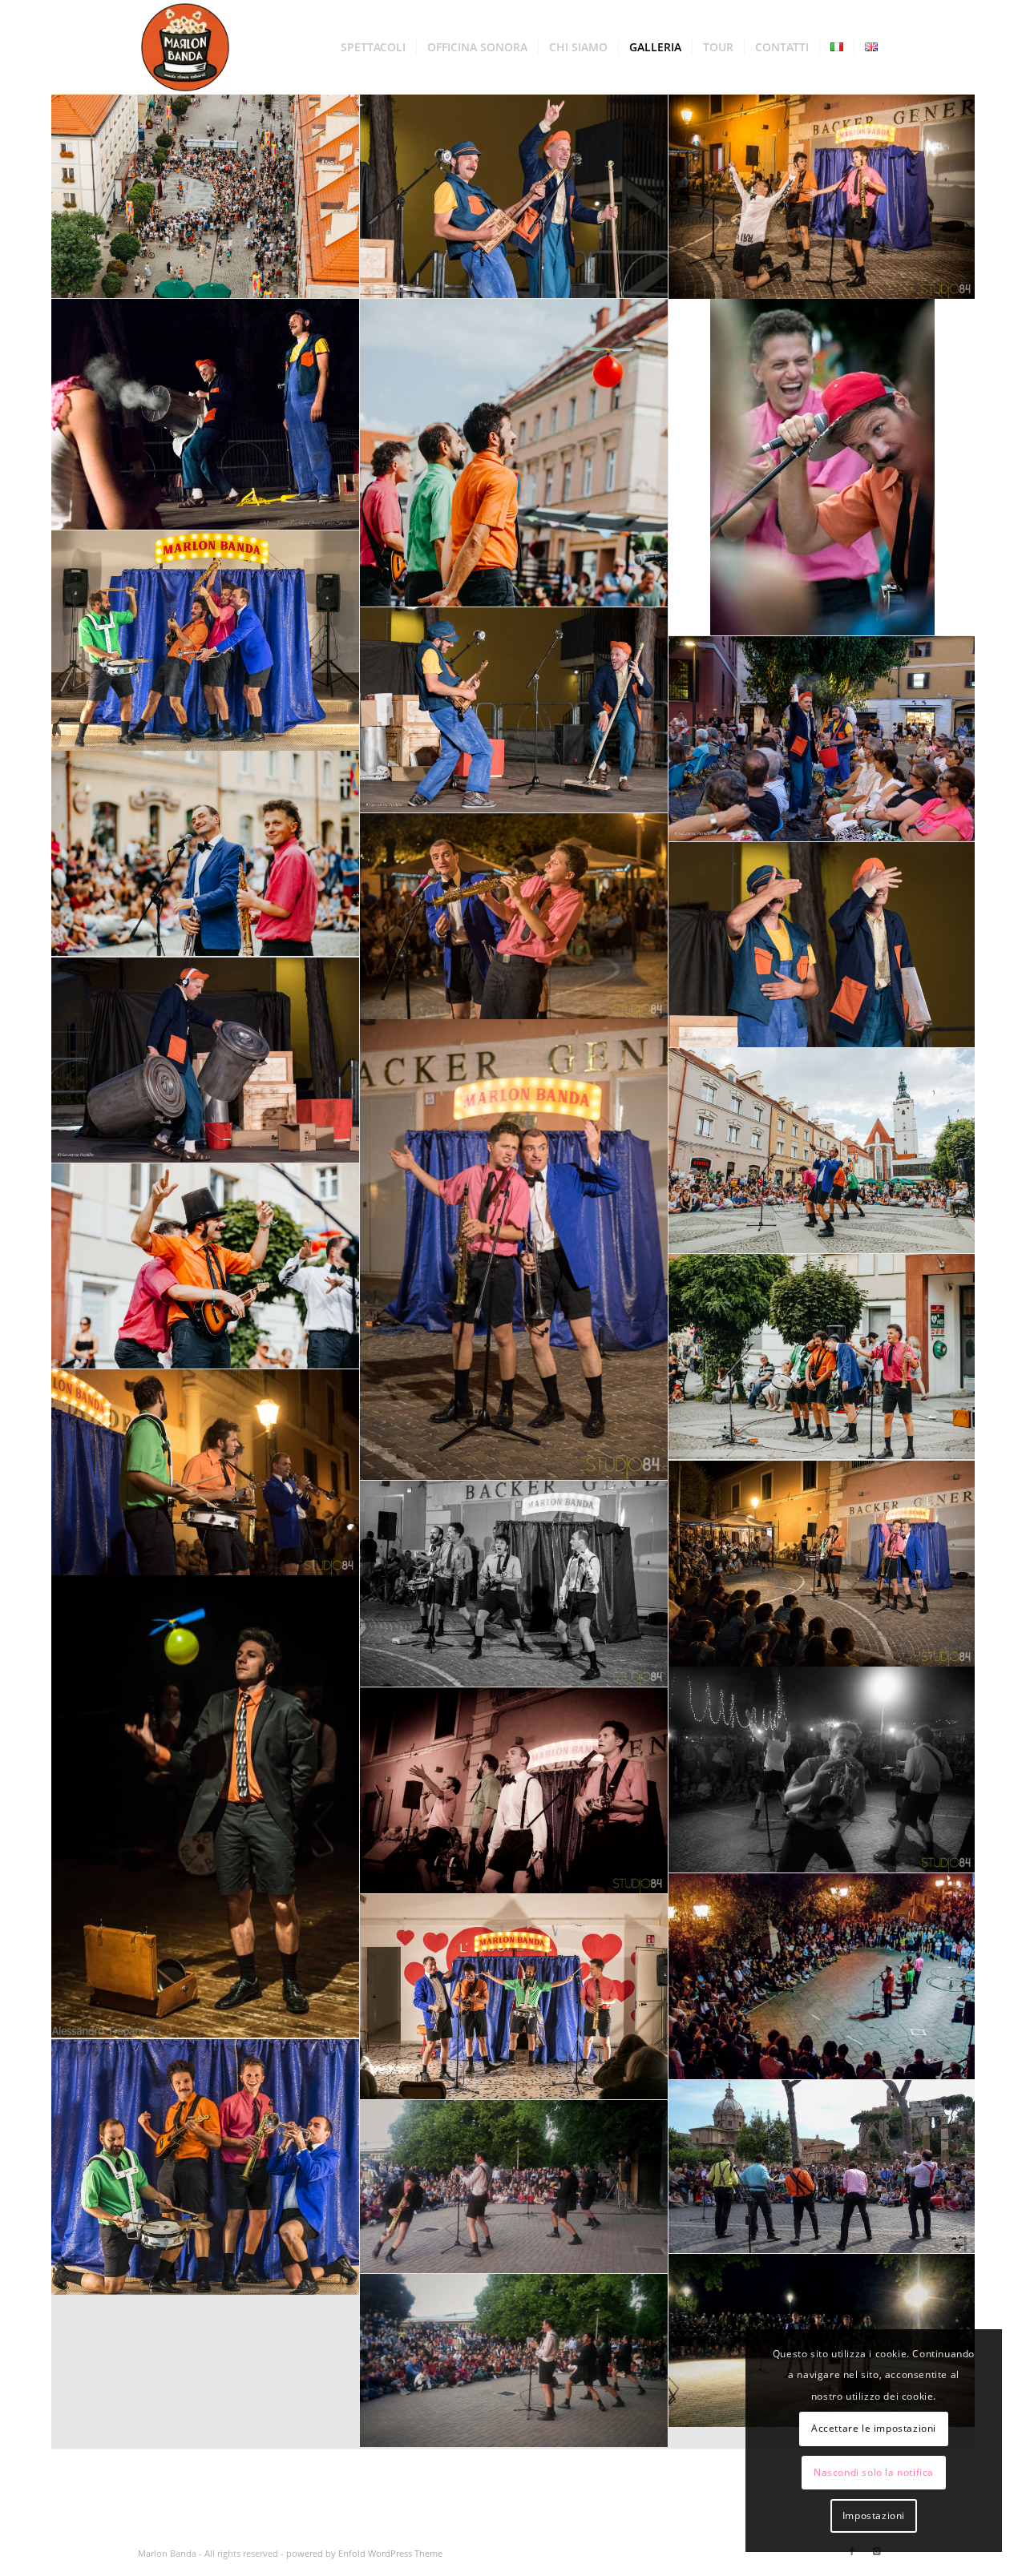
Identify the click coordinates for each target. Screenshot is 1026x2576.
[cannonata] (206, 415)
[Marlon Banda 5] (206, 1807)
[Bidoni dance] (206, 1060)
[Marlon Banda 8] (823, 1564)
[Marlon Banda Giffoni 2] (823, 1770)
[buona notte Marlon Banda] (823, 1357)
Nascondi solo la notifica (874, 2472)
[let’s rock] (514, 710)
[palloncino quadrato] (514, 453)
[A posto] (823, 945)
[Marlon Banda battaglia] (206, 641)
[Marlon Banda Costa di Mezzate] (514, 2361)
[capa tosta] (823, 468)
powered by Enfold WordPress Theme (364, 2553)
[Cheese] (206, 854)
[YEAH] (514, 196)
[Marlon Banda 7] (514, 1584)
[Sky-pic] (206, 196)
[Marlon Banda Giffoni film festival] (514, 917)
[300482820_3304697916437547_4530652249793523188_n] (823, 1151)
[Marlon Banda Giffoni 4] (206, 1473)
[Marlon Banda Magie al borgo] (514, 2187)
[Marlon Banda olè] (206, 2167)
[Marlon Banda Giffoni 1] (823, 196)
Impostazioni (874, 2516)
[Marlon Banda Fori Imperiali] (823, 2167)
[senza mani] (206, 1266)
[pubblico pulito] (823, 739)
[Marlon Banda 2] (823, 1977)
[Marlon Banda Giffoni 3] (514, 1250)
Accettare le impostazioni (874, 2428)
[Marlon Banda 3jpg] (514, 1791)
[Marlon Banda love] (514, 1997)
